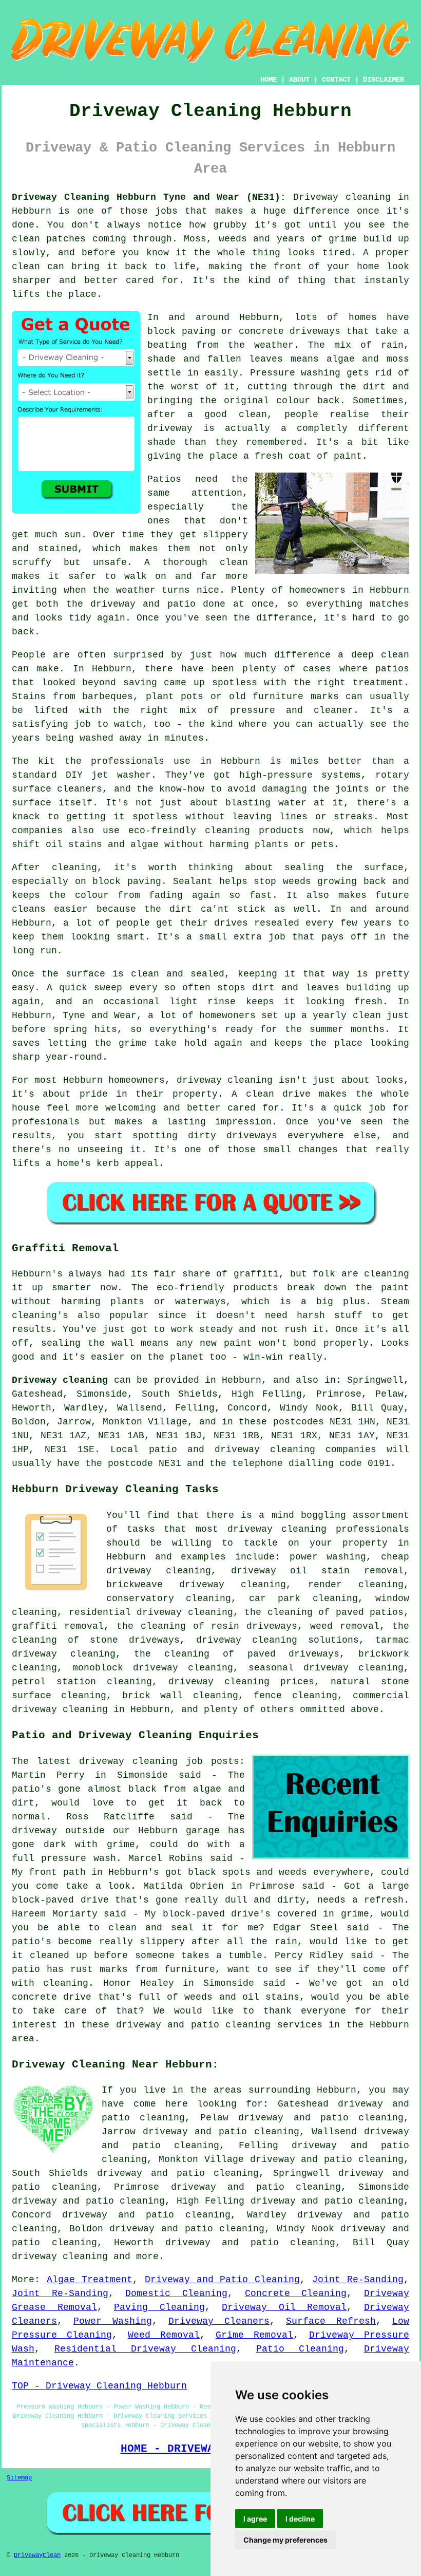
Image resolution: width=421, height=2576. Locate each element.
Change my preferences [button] (285, 2540)
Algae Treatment (90, 2280)
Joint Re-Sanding (358, 2280)
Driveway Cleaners (219, 2321)
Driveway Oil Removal (284, 2307)
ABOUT (299, 80)
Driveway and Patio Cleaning (223, 2280)
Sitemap (19, 2478)
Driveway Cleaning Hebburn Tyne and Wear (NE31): (149, 197)
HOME (269, 80)
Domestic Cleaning (176, 2293)
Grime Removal (254, 2335)
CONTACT (336, 80)
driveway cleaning (60, 2257)
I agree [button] (255, 2519)
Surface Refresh (331, 2321)
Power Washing (113, 2321)
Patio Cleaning (300, 2349)
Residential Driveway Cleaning (145, 2349)
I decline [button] (300, 2519)
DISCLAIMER (384, 80)
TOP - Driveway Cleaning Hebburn (99, 2386)
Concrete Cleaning (296, 2293)
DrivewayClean (37, 2555)
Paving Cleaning (159, 2307)
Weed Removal (164, 2335)
